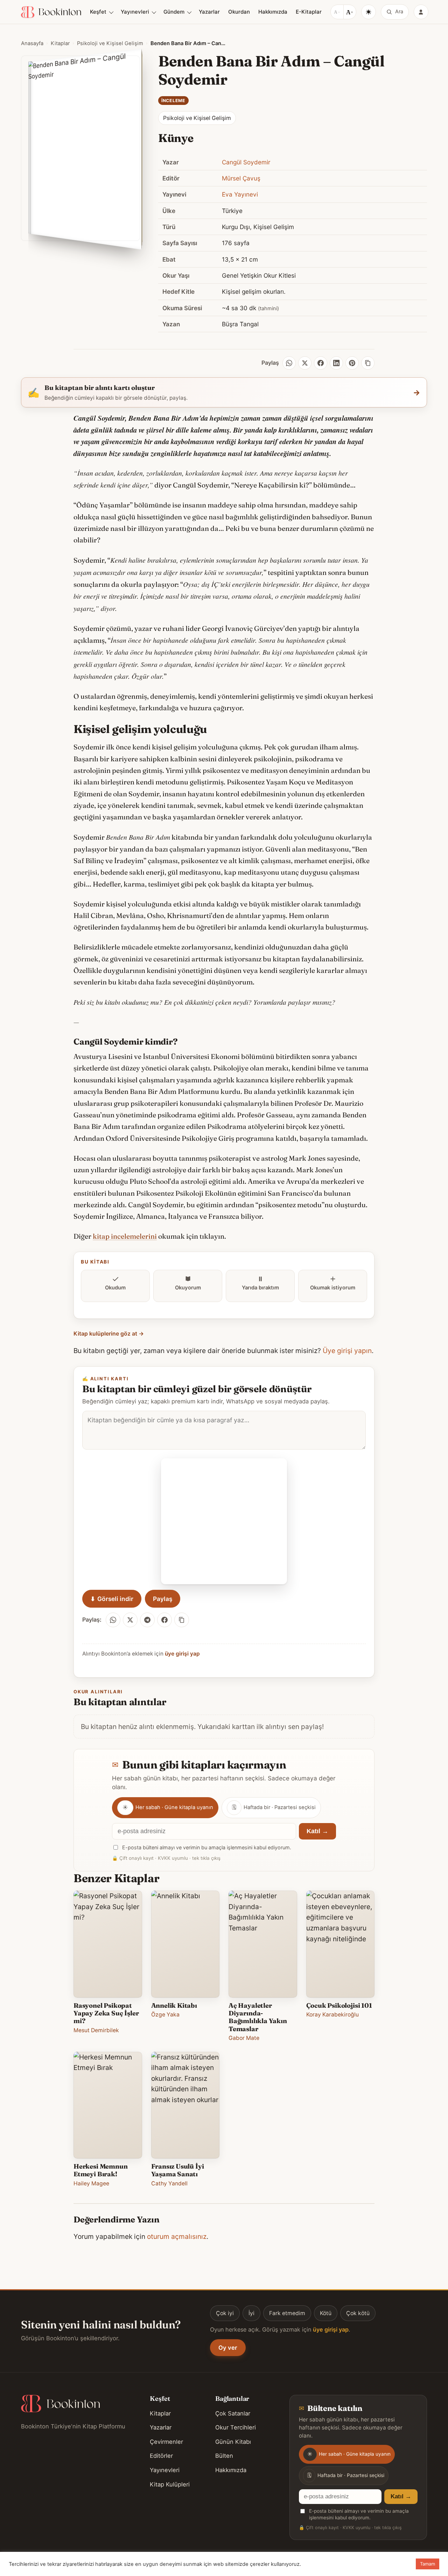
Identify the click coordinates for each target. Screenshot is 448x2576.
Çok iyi (225, 2313)
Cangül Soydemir (246, 162)
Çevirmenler (166, 2442)
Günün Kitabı (233, 2442)
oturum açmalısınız (177, 2236)
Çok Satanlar (233, 2413)
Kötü (326, 2313)
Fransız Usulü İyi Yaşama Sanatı (178, 2170)
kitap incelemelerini (125, 1236)
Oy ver (228, 2348)
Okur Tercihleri (236, 2427)
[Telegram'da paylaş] (147, 1620)
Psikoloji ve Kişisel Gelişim (110, 43)
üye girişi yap (182, 1654)
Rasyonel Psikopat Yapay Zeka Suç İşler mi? (106, 2013)
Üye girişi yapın (347, 1351)
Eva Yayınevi (240, 194)
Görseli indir (112, 1599)
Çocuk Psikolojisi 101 (339, 2005)
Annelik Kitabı (174, 2005)
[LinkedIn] (336, 363)
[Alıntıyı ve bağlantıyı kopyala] (182, 1620)
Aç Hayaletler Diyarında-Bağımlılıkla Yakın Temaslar (258, 2017)
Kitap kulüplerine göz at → (109, 1334)
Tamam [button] (428, 2564)
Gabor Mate (244, 2038)
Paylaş (163, 1599)
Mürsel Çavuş (241, 178)
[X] (305, 363)
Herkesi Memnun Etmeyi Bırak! (100, 2170)
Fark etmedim (287, 2313)
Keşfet (98, 12)
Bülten (224, 2456)
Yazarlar (209, 12)
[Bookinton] (51, 12)
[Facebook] (321, 363)
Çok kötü (358, 2313)
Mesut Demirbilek (96, 2030)
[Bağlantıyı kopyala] (368, 363)
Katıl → (317, 1831)
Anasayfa (32, 43)
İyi (251, 2313)
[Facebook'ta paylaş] (164, 1620)
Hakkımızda (273, 12)
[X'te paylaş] (130, 1620)
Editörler (161, 2456)
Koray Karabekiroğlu (332, 2015)
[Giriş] (421, 12)
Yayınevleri (135, 12)
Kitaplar (60, 43)
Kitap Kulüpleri (170, 2484)
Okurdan (239, 12)
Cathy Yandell (169, 2183)
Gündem (174, 12)
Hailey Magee (91, 2183)
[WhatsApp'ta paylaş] (113, 1620)
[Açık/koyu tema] (369, 12)
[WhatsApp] (289, 363)
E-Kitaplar (309, 12)
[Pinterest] (352, 363)
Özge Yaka (165, 2015)
